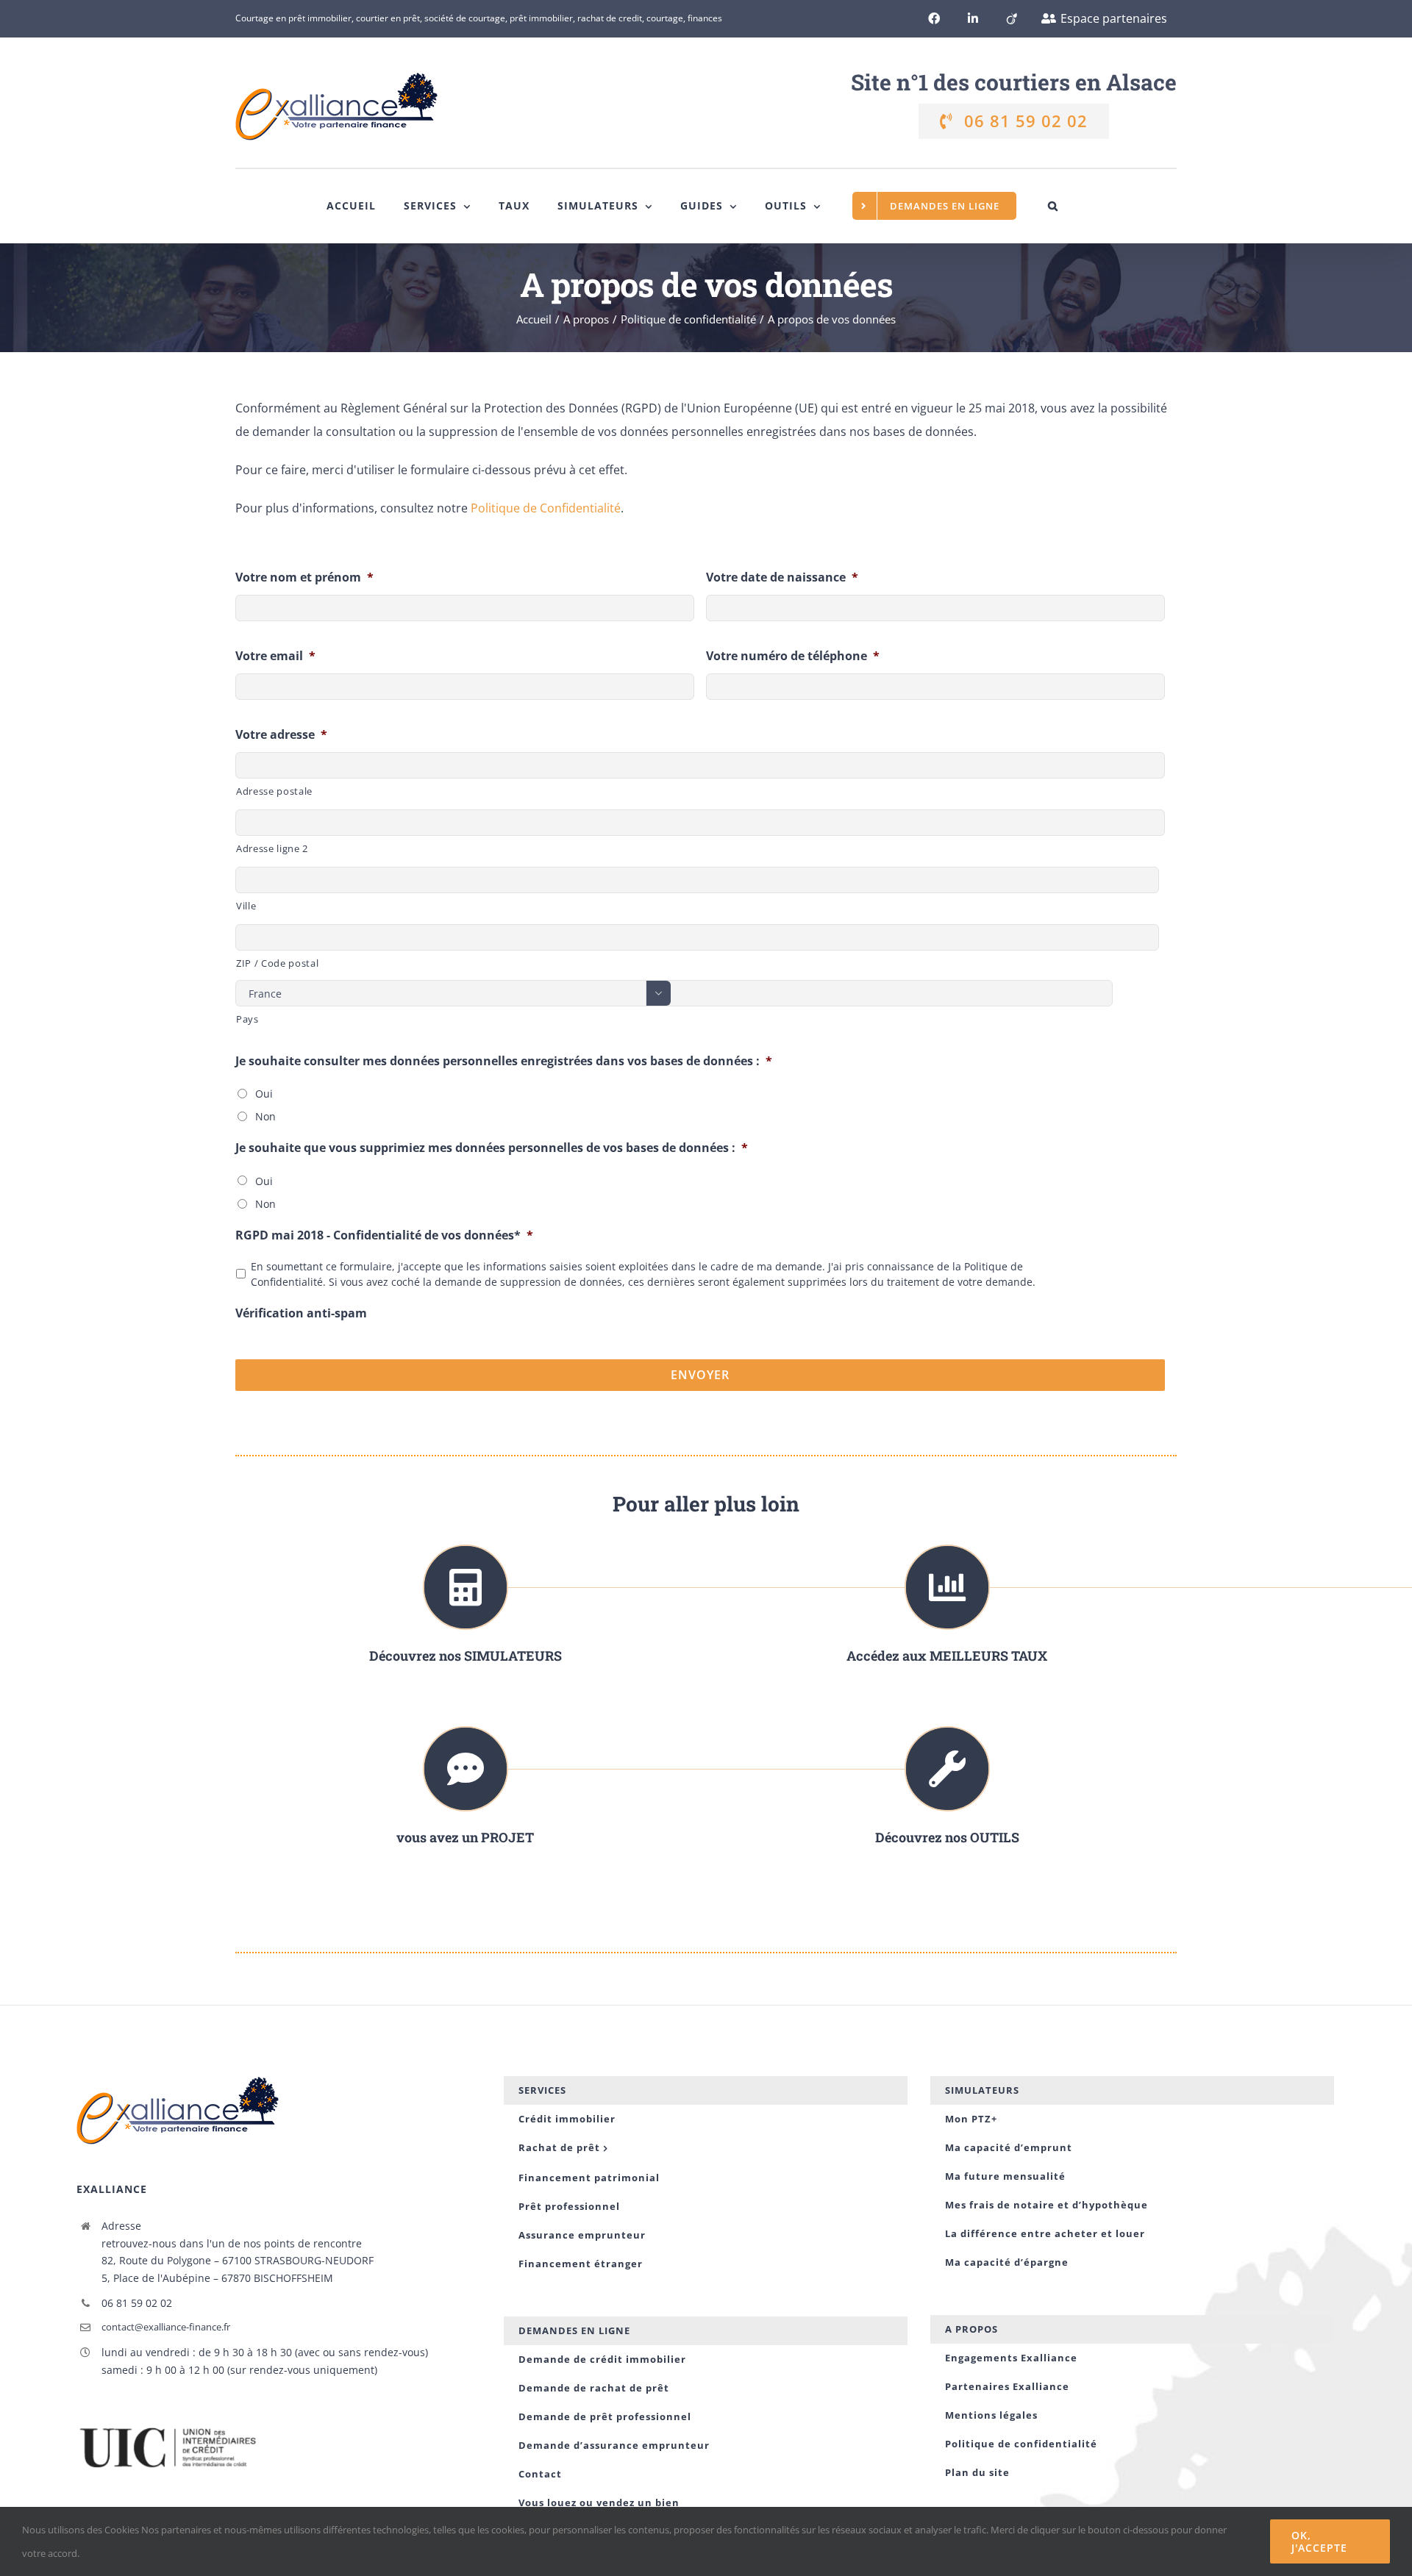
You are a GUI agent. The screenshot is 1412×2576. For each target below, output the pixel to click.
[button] (1053, 206)
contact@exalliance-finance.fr (166, 2327)
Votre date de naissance (782, 577)
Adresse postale (274, 791)
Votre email (275, 656)
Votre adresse (281, 735)
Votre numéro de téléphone (793, 656)
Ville (246, 906)
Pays (247, 1019)
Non (265, 1116)
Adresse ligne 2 (272, 848)
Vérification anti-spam (301, 1313)
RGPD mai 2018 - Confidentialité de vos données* (384, 1235)
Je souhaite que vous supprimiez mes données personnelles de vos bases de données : (492, 1148)
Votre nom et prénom (304, 577)
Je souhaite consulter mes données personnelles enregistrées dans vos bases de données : (504, 1061)
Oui (264, 1094)
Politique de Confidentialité (546, 508)
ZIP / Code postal (277, 963)
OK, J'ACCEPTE (1319, 2541)
